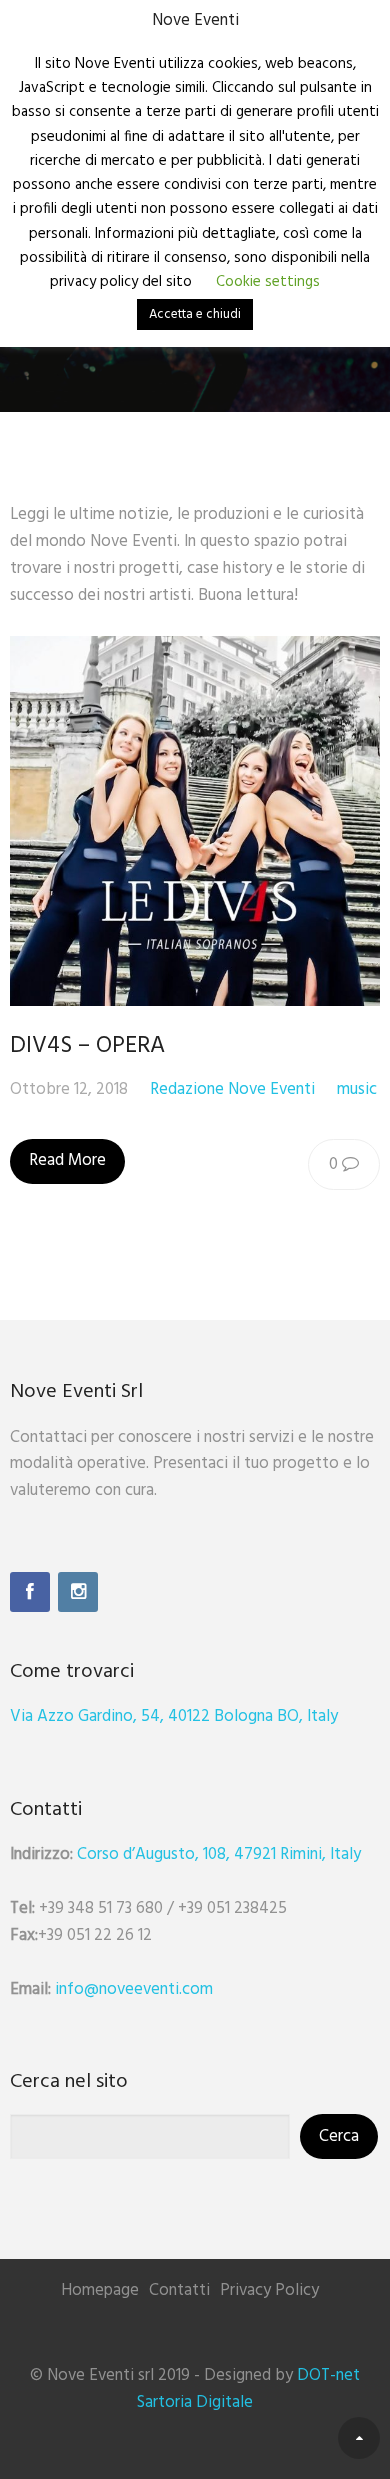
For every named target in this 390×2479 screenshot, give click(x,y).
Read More (67, 1160)
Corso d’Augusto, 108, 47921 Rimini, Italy (219, 1854)
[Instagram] (78, 1592)
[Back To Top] (359, 2438)
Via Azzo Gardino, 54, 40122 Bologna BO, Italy (174, 1716)
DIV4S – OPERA (87, 1046)
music (357, 1089)
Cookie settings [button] (268, 282)
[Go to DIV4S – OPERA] (195, 821)
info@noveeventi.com (134, 1989)
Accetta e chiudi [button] (195, 314)
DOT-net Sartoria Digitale (248, 2389)
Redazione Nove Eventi (232, 1089)
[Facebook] (30, 1592)
